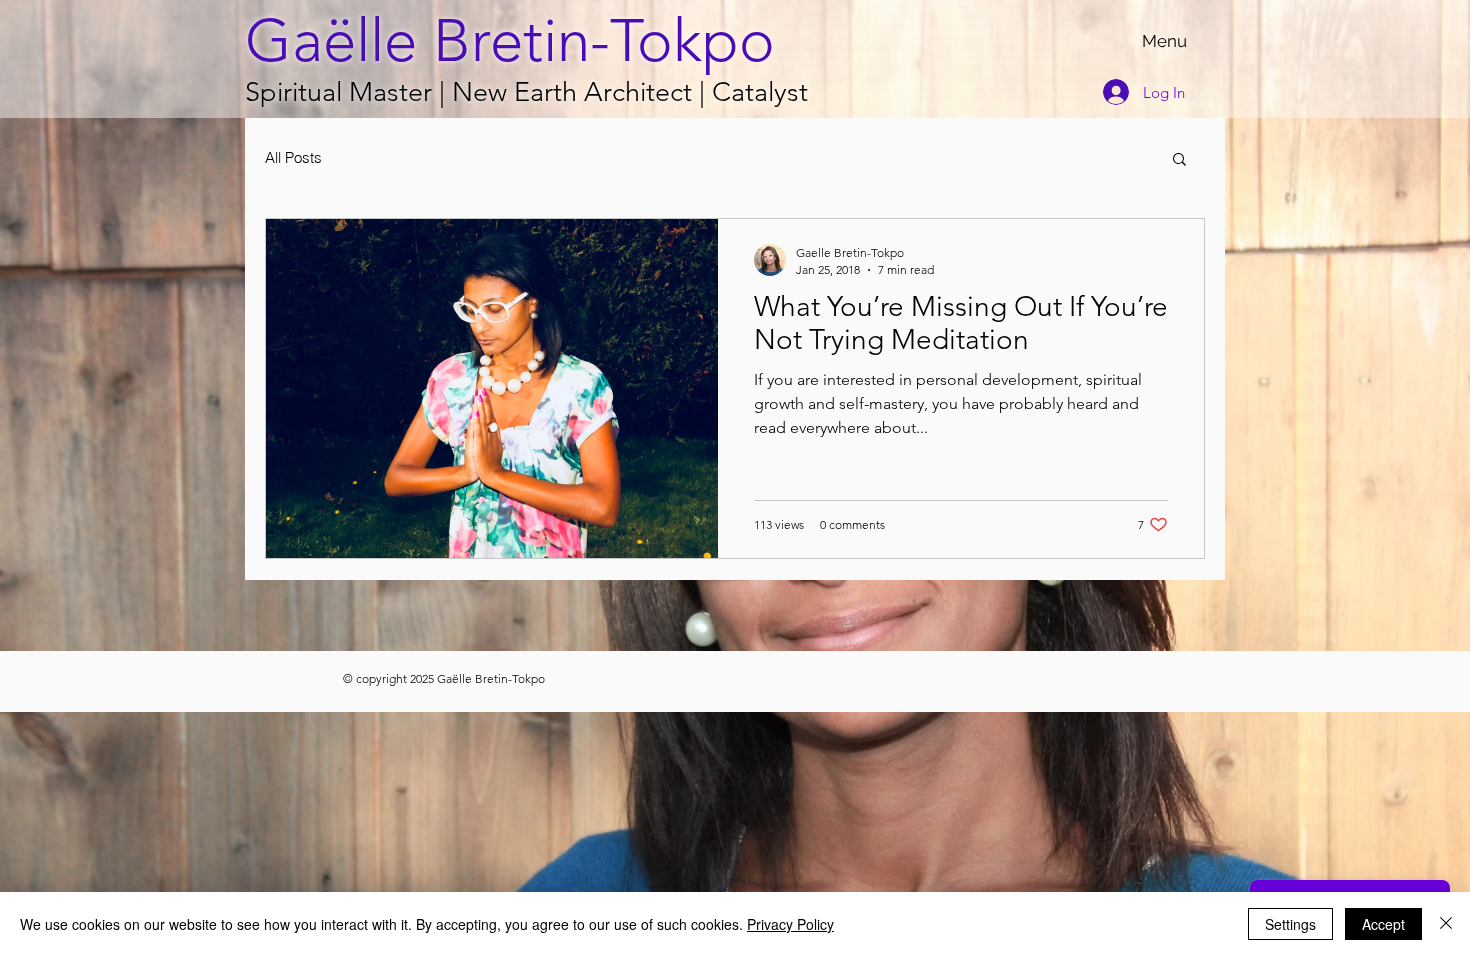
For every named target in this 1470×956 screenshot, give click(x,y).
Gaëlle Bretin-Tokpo (510, 40)
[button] (1179, 160)
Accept (1383, 924)
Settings (1290, 924)
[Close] (1446, 924)
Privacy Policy (790, 924)
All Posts (293, 158)
